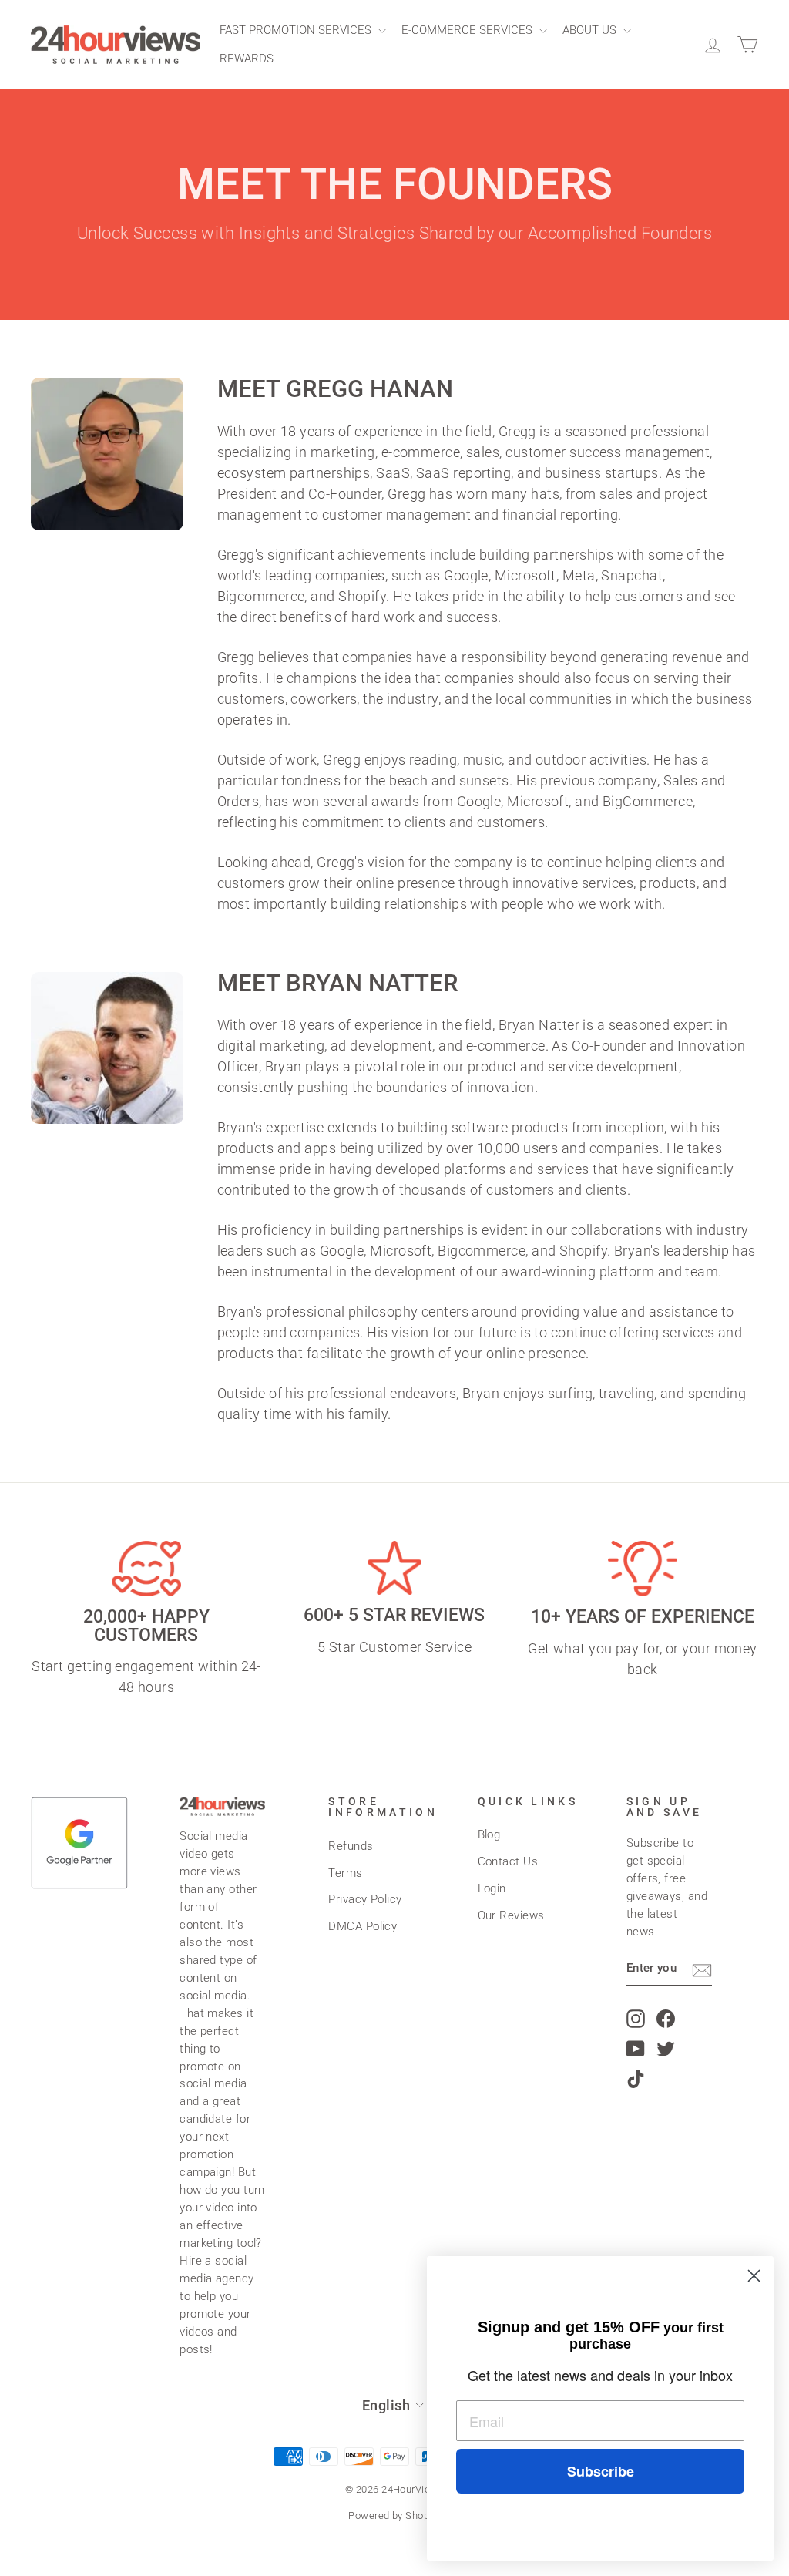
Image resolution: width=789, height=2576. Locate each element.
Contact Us (508, 1861)
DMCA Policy (363, 1926)
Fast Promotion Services (297, 30)
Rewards (247, 59)
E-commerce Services (468, 30)
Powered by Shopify (394, 2515)
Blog (489, 1834)
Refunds (351, 1846)
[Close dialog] (754, 2276)
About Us (591, 30)
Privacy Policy (365, 1899)
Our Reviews (511, 1915)
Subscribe (601, 2471)
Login (492, 1888)
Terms (345, 1873)
